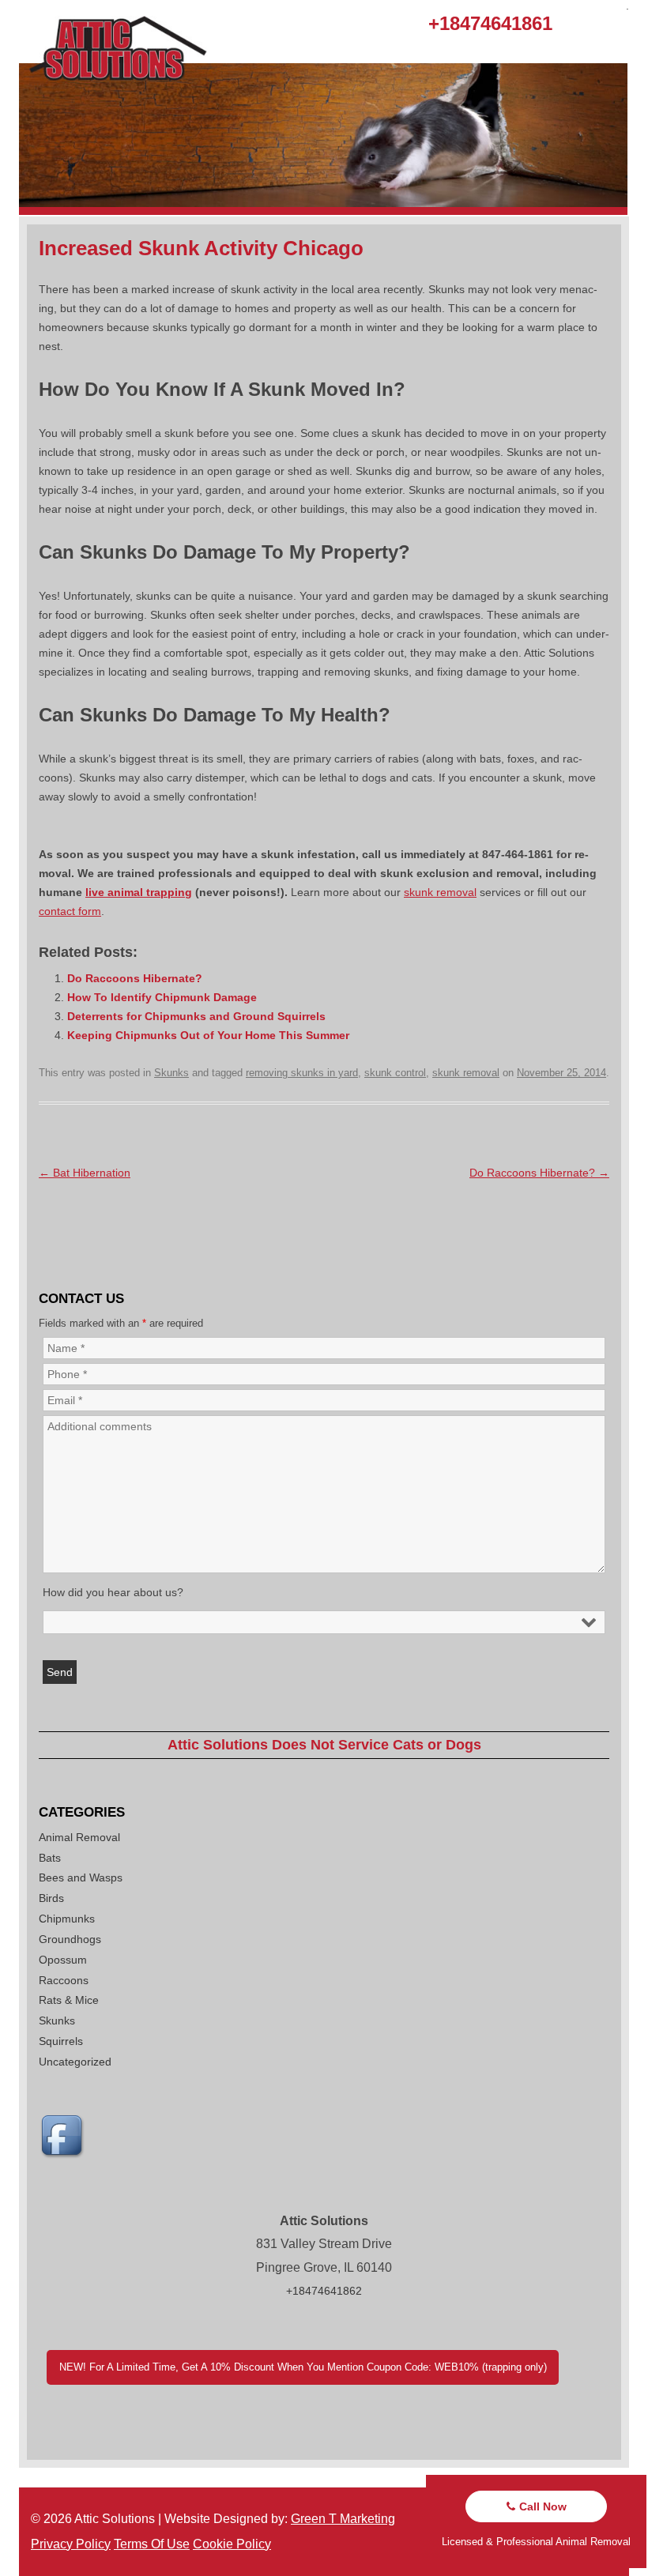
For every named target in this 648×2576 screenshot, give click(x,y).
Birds (51, 1898)
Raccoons (64, 1980)
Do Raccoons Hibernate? (135, 978)
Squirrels (61, 2041)
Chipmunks (67, 1919)
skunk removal (440, 892)
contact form (70, 911)
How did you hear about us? (113, 1592)
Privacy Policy (71, 2544)
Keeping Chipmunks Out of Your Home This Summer (208, 1035)
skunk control (395, 1073)
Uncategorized (75, 2062)
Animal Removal (79, 1837)
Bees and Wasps (81, 1877)
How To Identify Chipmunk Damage (162, 997)
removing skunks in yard (302, 1073)
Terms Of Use (152, 2544)
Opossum (63, 1960)
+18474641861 (490, 23)
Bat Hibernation (85, 1173)
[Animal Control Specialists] (323, 211)
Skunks (171, 1073)
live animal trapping (139, 892)
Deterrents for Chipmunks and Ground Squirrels (196, 1016)
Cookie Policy (232, 2544)
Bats (50, 1858)
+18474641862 (324, 2291)
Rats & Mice (69, 2000)
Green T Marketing (343, 2519)
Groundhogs (70, 1939)
